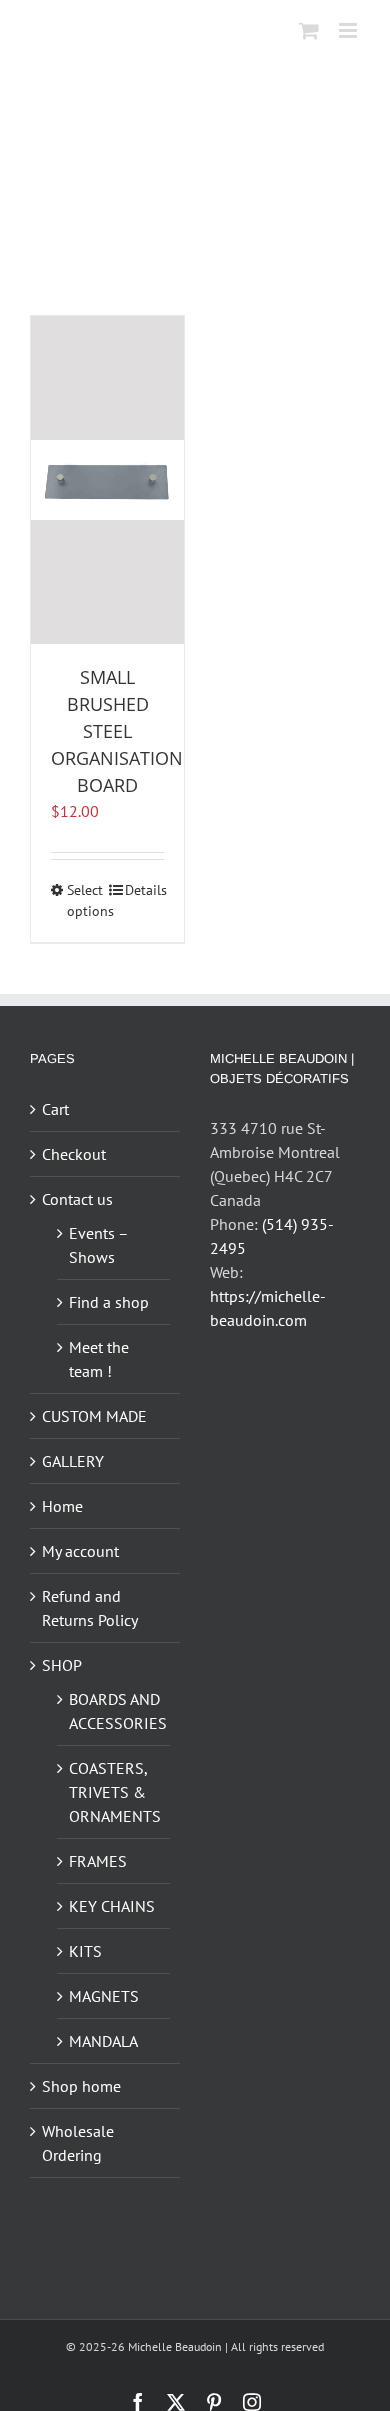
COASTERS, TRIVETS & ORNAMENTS (114, 1792)
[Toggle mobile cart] (309, 30)
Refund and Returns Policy (90, 1608)
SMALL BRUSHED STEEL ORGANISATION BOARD (117, 731)
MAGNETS (104, 1996)
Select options (86, 900)
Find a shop (109, 1302)
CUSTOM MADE (94, 1416)
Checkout (74, 1154)
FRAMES (98, 1861)
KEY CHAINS (112, 1906)
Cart (55, 1109)
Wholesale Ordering (78, 2143)
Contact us (77, 1199)
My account (80, 1551)
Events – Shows (98, 1245)
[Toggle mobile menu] (349, 30)
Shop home (81, 2086)
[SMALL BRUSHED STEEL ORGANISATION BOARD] (107, 480)
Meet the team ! (99, 1359)
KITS (85, 1951)
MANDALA (103, 2041)
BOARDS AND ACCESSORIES (114, 1711)
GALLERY (73, 1461)
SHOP (62, 1665)
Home (62, 1506)
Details (144, 890)
